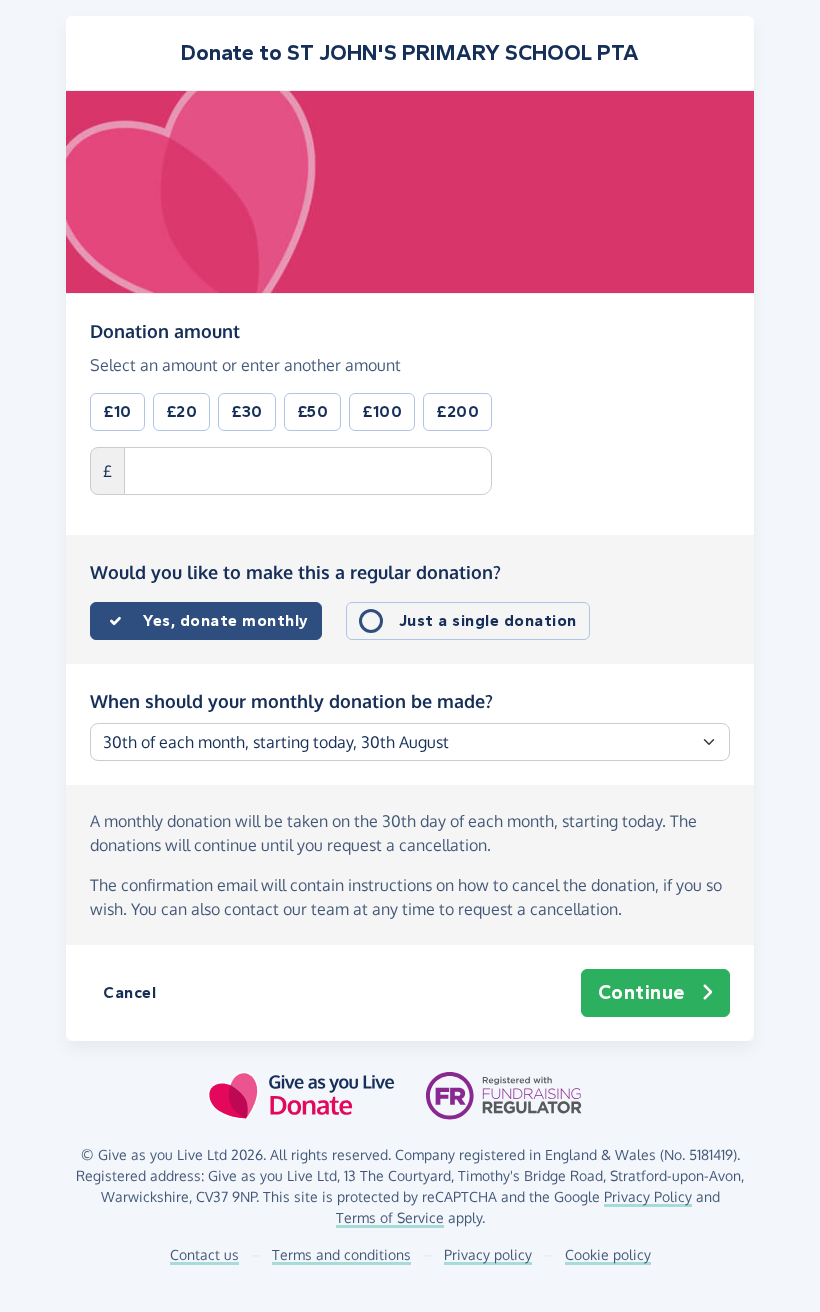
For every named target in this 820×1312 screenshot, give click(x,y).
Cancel (129, 992)
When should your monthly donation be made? (291, 701)
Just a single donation (488, 620)
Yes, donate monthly (226, 620)
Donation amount (165, 330)
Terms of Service (390, 1217)
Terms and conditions (341, 1254)
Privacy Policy (648, 1196)
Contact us (204, 1254)
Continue (641, 992)
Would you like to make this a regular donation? (295, 572)
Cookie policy (608, 1254)
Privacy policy (488, 1254)
